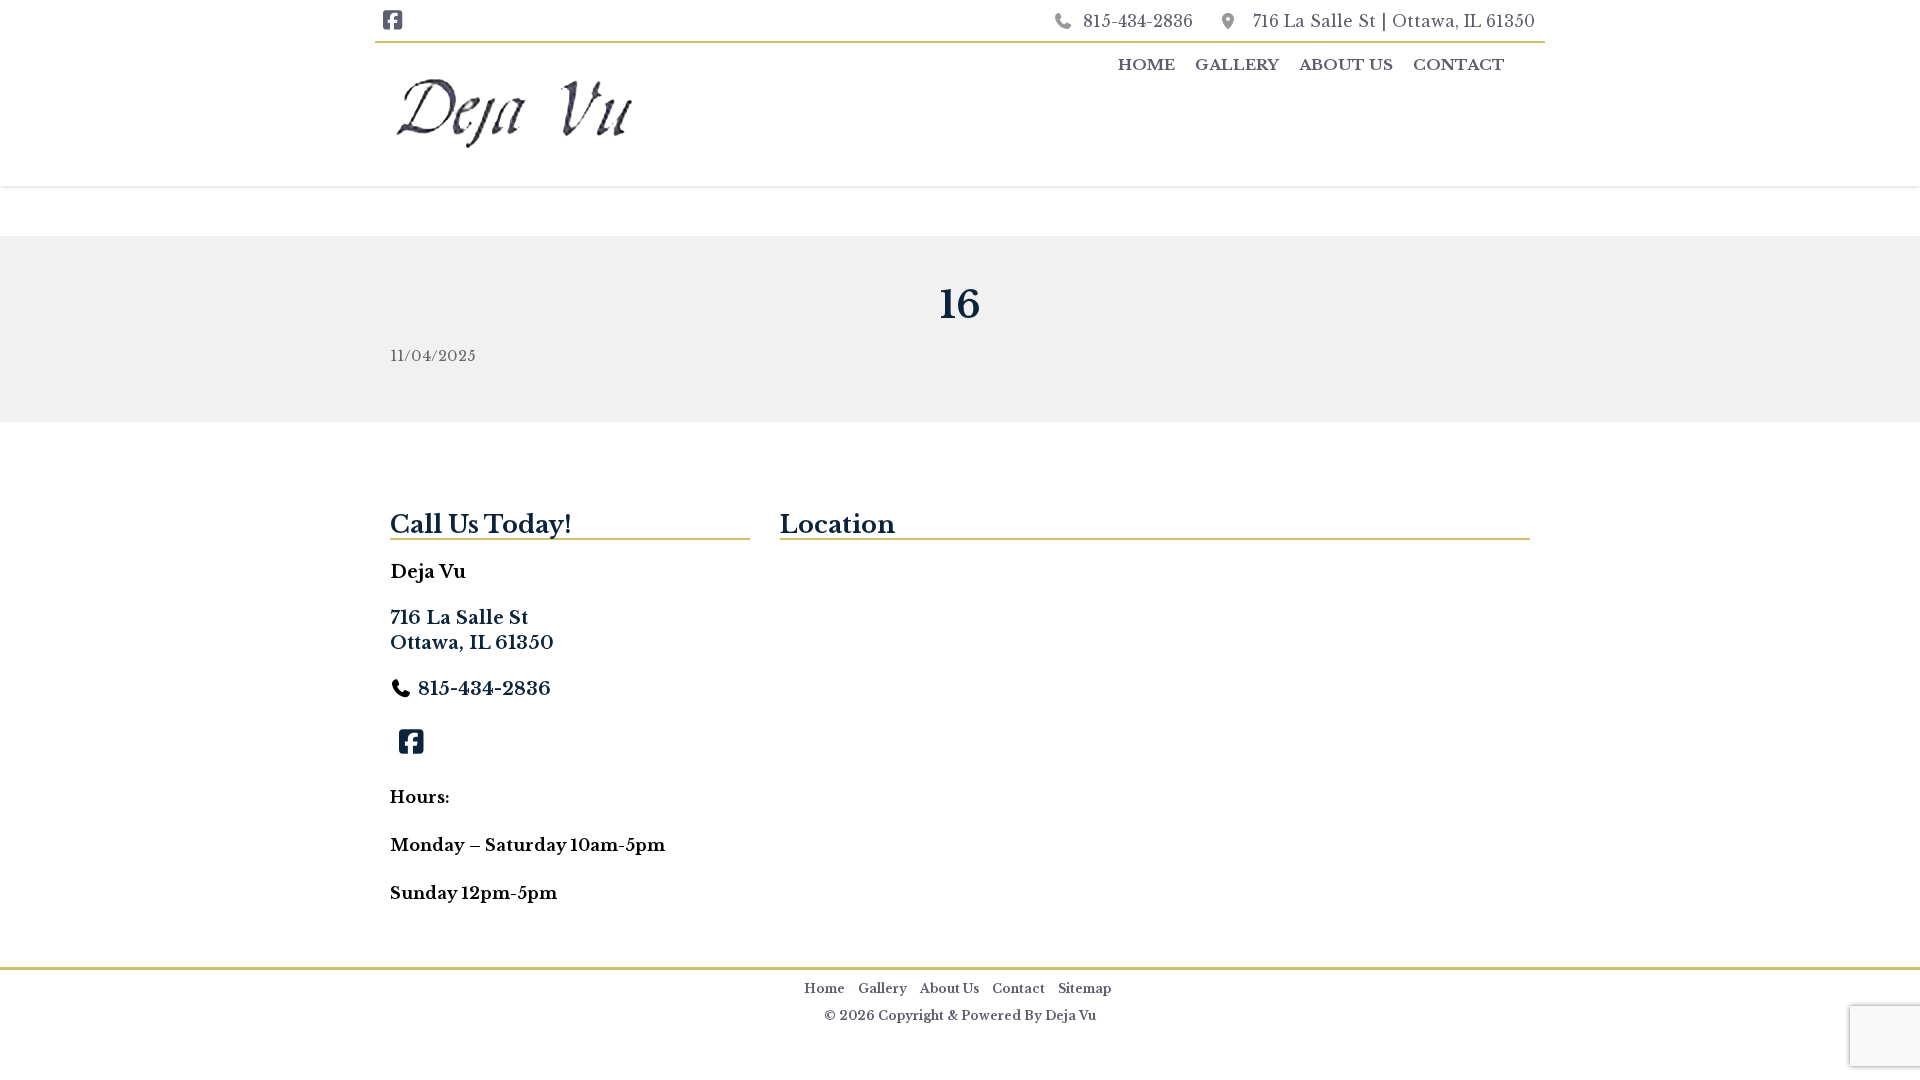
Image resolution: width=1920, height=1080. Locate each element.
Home (1146, 64)
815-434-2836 (1138, 21)
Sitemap (1084, 988)
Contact (1459, 64)
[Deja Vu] (570, 117)
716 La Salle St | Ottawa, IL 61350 (1394, 21)
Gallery (1237, 64)
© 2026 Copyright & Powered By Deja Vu (960, 1015)
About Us (1346, 64)
